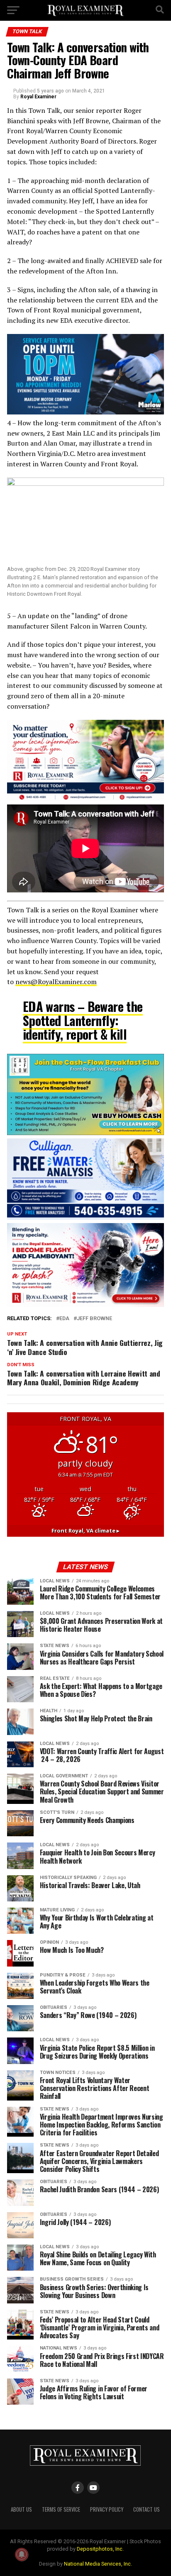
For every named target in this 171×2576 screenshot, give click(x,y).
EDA (64, 1319)
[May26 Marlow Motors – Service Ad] (85, 412)
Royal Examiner (38, 97)
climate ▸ (85, 1530)
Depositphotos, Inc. (100, 2549)
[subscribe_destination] (85, 799)
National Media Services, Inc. (98, 2564)
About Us (21, 2509)
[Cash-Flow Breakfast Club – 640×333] (85, 1133)
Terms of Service (61, 2509)
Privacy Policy (107, 2509)
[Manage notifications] (22, 2554)
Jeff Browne (94, 1319)
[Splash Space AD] (85, 1305)
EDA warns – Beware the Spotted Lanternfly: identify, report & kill (83, 1020)
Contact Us (147, 2509)
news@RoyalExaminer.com (56, 982)
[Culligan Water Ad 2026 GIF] (85, 1217)
